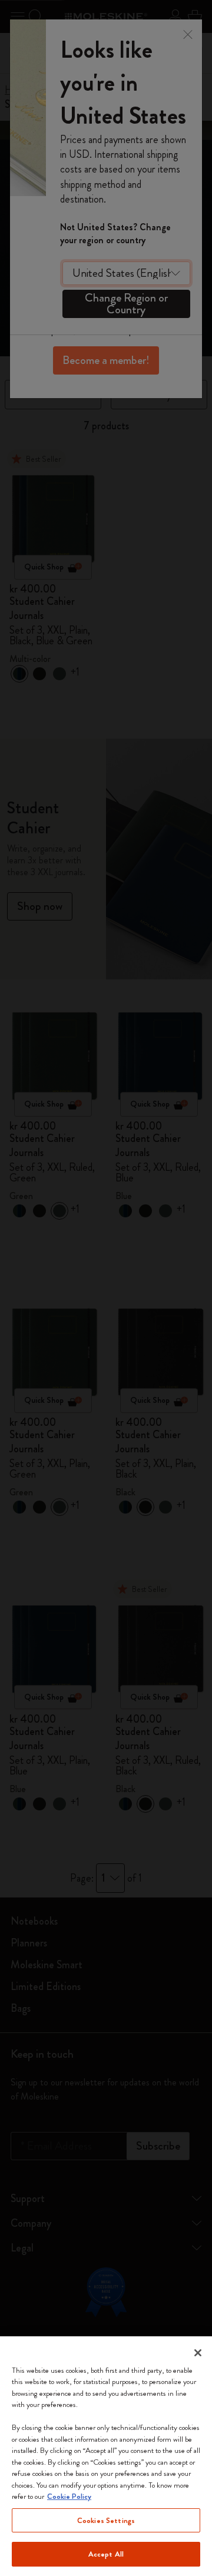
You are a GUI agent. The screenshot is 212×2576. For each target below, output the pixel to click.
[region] (106, 2456)
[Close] (198, 2353)
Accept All (106, 2554)
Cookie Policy (69, 2496)
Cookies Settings (106, 2520)
